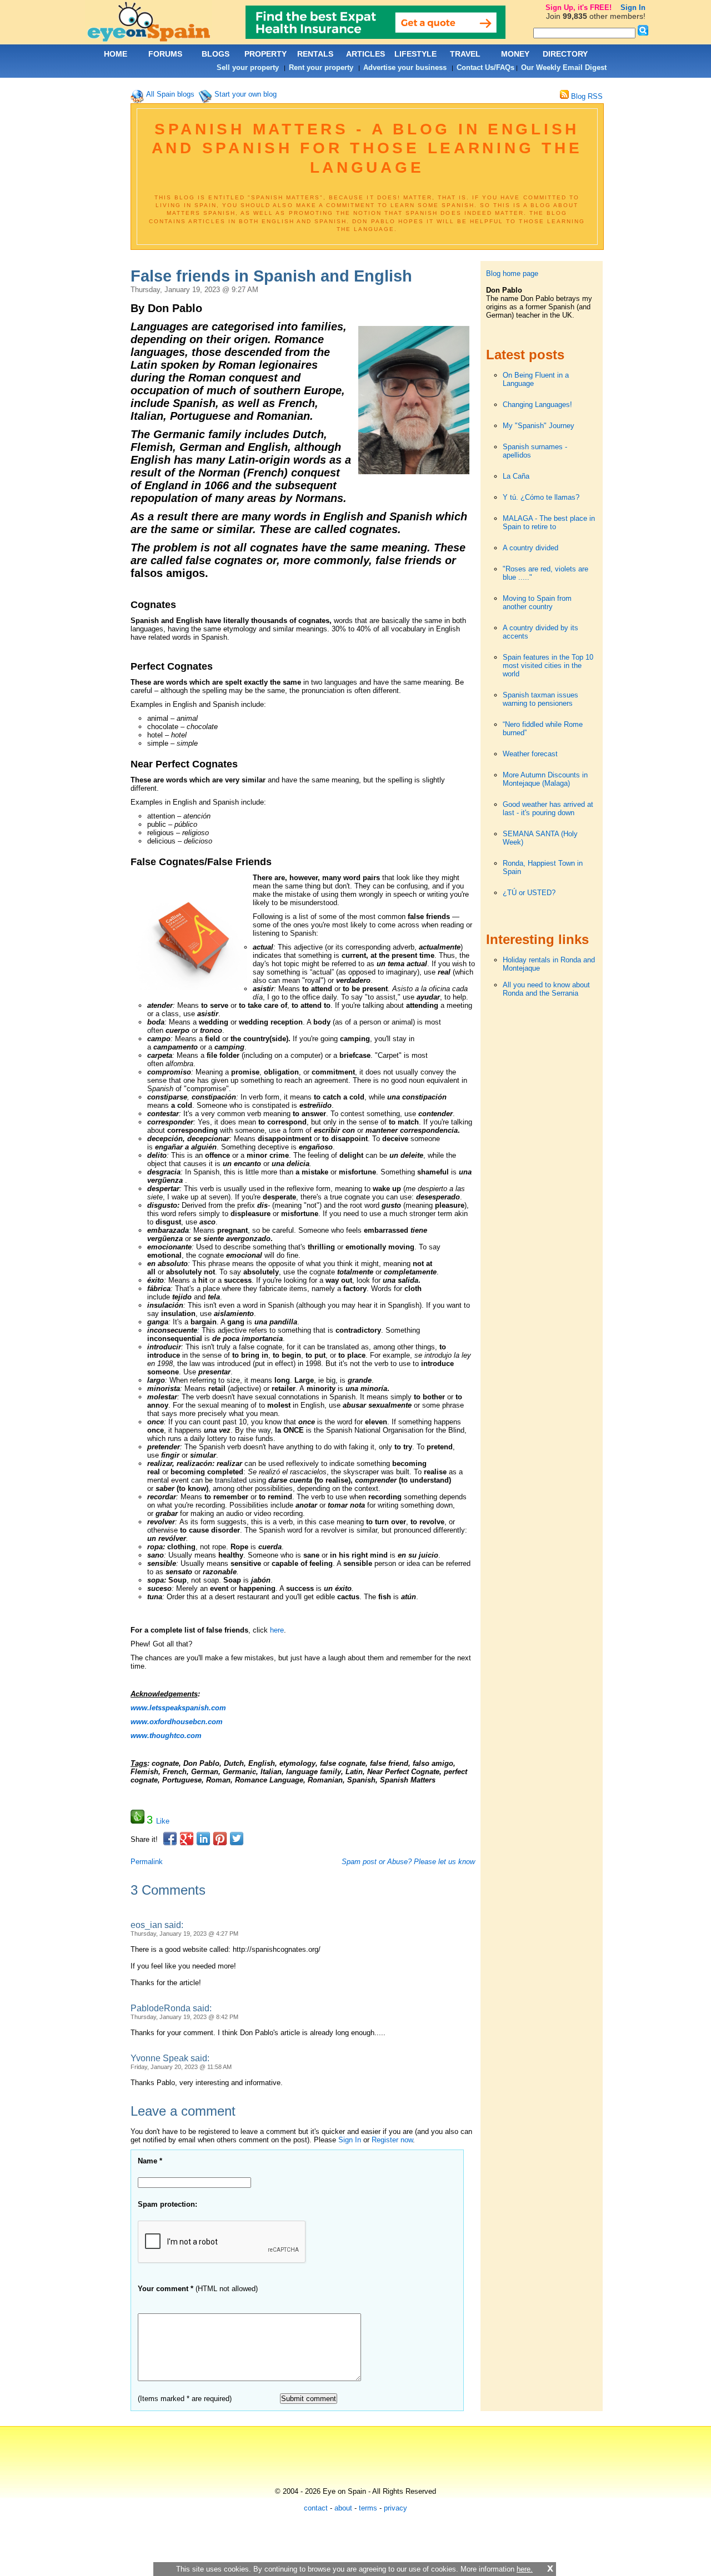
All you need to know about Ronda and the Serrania (546, 989)
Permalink (147, 1862)
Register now (392, 2140)
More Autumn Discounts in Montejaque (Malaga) (545, 779)
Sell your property (248, 67)
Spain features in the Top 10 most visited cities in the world (548, 666)
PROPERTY (266, 54)
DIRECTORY (565, 54)
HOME (116, 54)
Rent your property (321, 67)
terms (368, 2508)
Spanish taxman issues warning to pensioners (540, 699)
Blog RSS (586, 96)
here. (525, 2569)
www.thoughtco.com (166, 1736)
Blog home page (512, 273)
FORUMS (165, 54)
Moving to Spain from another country (537, 602)
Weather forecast (530, 754)
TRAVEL (465, 54)
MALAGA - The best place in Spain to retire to (549, 523)
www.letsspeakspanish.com (178, 1708)
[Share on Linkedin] (203, 1839)
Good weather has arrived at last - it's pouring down (548, 809)
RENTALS (315, 54)
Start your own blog (246, 94)
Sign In (350, 2140)
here (277, 1630)
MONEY (515, 54)
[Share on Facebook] (170, 1839)
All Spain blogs (170, 94)
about (343, 2508)
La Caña (516, 476)
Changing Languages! (537, 405)
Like (163, 1821)
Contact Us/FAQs (485, 67)
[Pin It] (220, 1839)
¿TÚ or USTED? (529, 893)
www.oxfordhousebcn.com (177, 1722)
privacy (395, 2508)
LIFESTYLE (415, 54)
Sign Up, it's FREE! (579, 7)
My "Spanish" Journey (539, 426)
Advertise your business (405, 67)
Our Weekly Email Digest (564, 67)
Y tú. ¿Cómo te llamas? (541, 497)
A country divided (530, 548)
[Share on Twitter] (237, 1839)
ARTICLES (365, 54)
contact (316, 2508)
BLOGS (216, 54)
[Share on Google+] (187, 1839)
